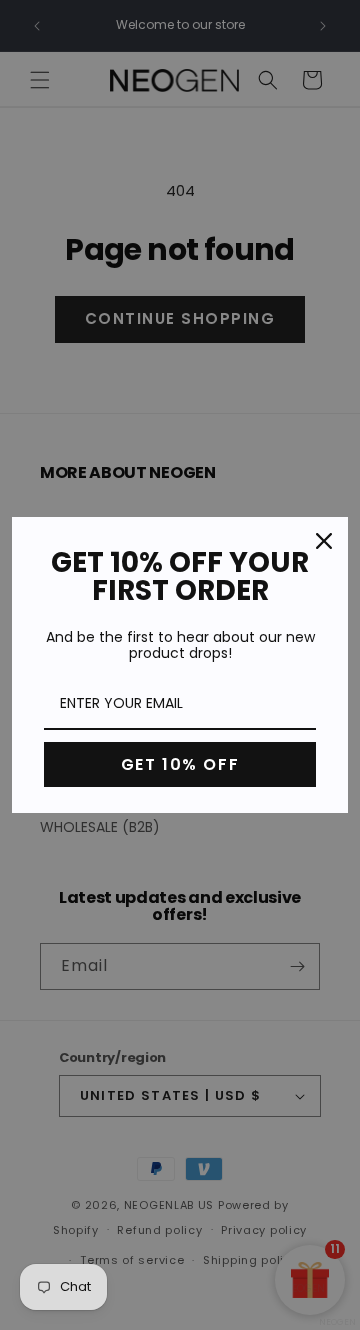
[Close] (324, 541)
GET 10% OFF (180, 764)
